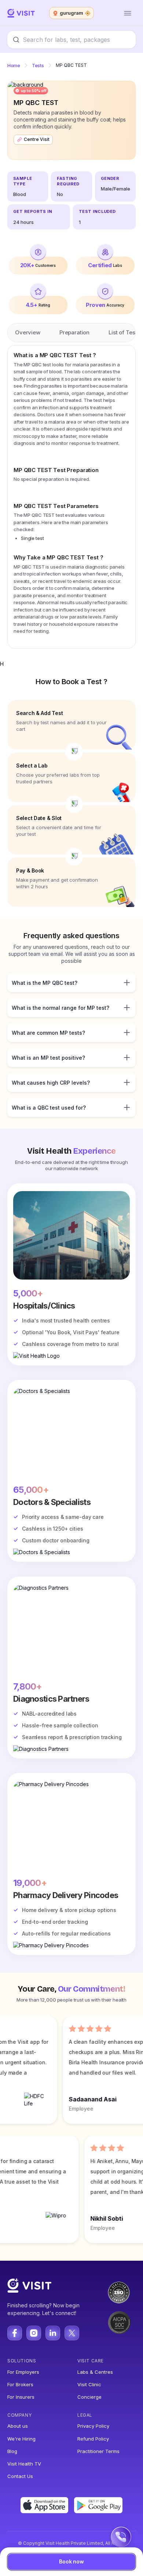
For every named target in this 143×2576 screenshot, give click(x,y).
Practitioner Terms (98, 2451)
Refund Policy (93, 2439)
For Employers (23, 2372)
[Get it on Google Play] (98, 2505)
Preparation (74, 332)
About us (18, 2426)
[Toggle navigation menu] (128, 13)
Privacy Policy (93, 2426)
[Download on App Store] (45, 2505)
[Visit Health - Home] (21, 13)
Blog (12, 2451)
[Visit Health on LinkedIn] (53, 2333)
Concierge (89, 2397)
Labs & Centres (95, 2372)
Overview (28, 332)
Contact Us (20, 2476)
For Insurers (21, 2397)
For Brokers (20, 2384)
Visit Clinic (89, 2384)
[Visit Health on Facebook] (15, 2333)
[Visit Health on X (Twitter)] (72, 2333)
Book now (71, 2562)
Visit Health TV (24, 2464)
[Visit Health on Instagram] (34, 2333)
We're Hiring (21, 2439)
